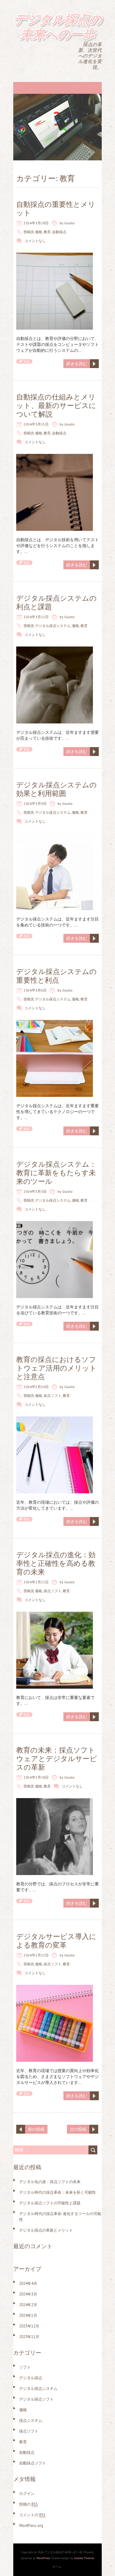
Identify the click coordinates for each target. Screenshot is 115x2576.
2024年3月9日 (35, 803)
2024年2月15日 (36, 1955)
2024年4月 (28, 2284)
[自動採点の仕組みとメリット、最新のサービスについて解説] (55, 457)
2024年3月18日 (36, 223)
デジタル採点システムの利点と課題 (56, 602)
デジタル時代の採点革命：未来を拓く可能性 (57, 2192)
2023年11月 (29, 2337)
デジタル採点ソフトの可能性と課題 (50, 2203)
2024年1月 (28, 2315)
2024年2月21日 (36, 1582)
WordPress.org (31, 2526)
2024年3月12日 (36, 617)
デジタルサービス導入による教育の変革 (56, 1941)
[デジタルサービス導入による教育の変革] (55, 1988)
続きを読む (77, 364)
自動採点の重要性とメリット (56, 209)
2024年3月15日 (36, 424)
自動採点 (59, 232)
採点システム (31, 2421)
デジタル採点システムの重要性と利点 (56, 976)
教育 (47, 232)
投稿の (28, 2504)
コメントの (32, 2515)
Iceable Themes (84, 2558)
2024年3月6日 (35, 990)
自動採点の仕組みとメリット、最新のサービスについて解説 (56, 406)
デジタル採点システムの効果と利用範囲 (56, 789)
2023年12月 (29, 2326)
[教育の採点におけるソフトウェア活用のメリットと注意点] (55, 1419)
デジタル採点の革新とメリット (46, 2230)
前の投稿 (36, 2129)
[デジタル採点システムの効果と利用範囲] (55, 836)
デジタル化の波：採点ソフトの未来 (50, 2182)
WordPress (43, 2558)
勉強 (27, 361)
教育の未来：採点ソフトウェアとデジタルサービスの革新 (57, 1759)
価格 (39, 232)
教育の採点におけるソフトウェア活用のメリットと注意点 (56, 1368)
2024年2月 (28, 2305)
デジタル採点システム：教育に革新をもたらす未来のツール (56, 1173)
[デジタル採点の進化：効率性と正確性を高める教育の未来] (55, 1615)
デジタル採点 (31, 2378)
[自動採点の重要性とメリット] (55, 256)
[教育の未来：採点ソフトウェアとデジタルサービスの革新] (55, 1801)
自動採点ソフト (33, 2463)
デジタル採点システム (53, 626)
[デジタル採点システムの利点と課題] (55, 649)
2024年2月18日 (36, 1777)
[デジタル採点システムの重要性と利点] (55, 1023)
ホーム (57, 2567)
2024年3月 (28, 2294)
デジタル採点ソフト (36, 2399)
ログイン (27, 2494)
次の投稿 (78, 2129)
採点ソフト (52, 1396)
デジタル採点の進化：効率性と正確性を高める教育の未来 (56, 1563)
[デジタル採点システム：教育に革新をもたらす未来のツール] (55, 1224)
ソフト (25, 2367)
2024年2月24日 (36, 1387)
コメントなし (35, 241)
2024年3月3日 (35, 1191)
